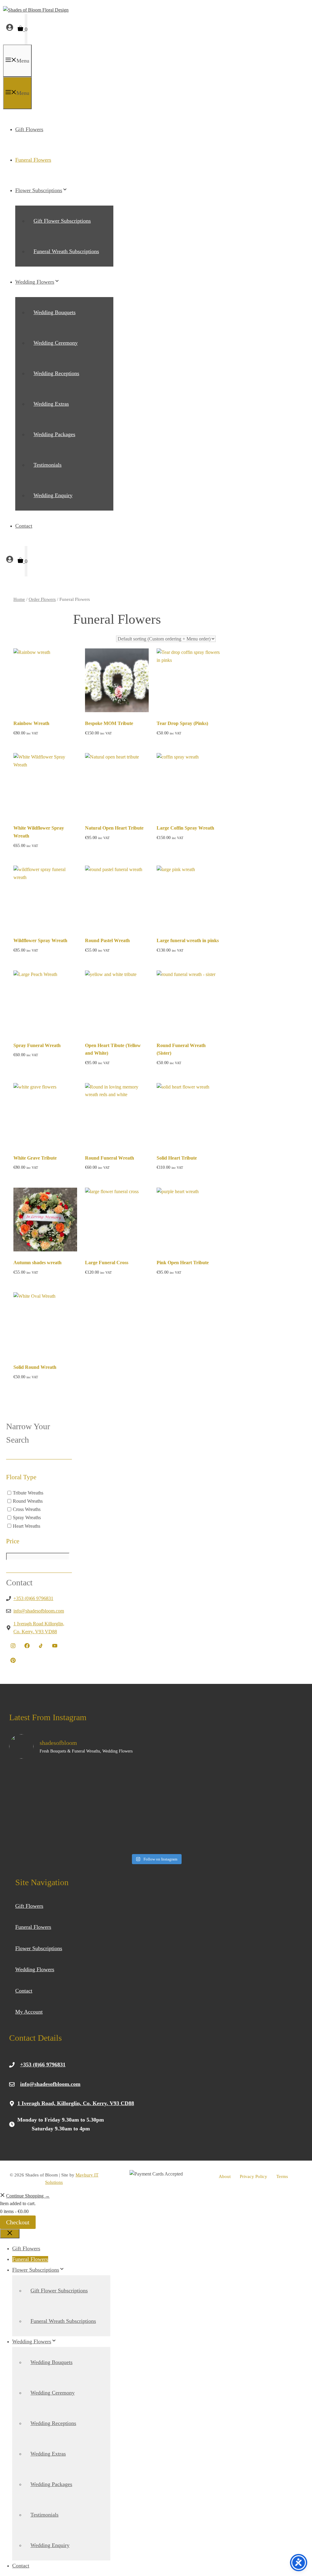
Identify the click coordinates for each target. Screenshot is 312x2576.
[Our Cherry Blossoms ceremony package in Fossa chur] (119, 1786)
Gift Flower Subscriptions (62, 221)
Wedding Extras (51, 404)
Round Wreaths (28, 1501)
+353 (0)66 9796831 (33, 1598)
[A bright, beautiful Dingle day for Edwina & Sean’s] (193, 1829)
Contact (24, 526)
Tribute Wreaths (28, 1493)
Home (19, 599)
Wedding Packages (54, 434)
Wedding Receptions (56, 373)
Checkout (18, 2222)
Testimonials (48, 465)
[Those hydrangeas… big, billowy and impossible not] (268, 1786)
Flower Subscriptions (39, 190)
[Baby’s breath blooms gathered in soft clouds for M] (45, 1829)
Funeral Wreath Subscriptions (66, 251)
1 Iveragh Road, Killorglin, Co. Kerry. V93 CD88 (76, 2103)
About (225, 2176)
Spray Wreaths (27, 1518)
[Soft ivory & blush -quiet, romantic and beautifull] (193, 1786)
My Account (29, 2012)
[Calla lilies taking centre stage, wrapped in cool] (119, 1829)
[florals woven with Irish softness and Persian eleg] (268, 1829)
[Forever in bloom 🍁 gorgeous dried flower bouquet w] (45, 1786)
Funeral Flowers (33, 160)
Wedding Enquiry (53, 495)
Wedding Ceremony (56, 343)
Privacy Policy (253, 2176)
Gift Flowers (29, 129)
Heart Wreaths (27, 1526)
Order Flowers (42, 599)
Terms (282, 2176)
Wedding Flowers (35, 282)
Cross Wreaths (27, 1509)
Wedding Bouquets (55, 312)
